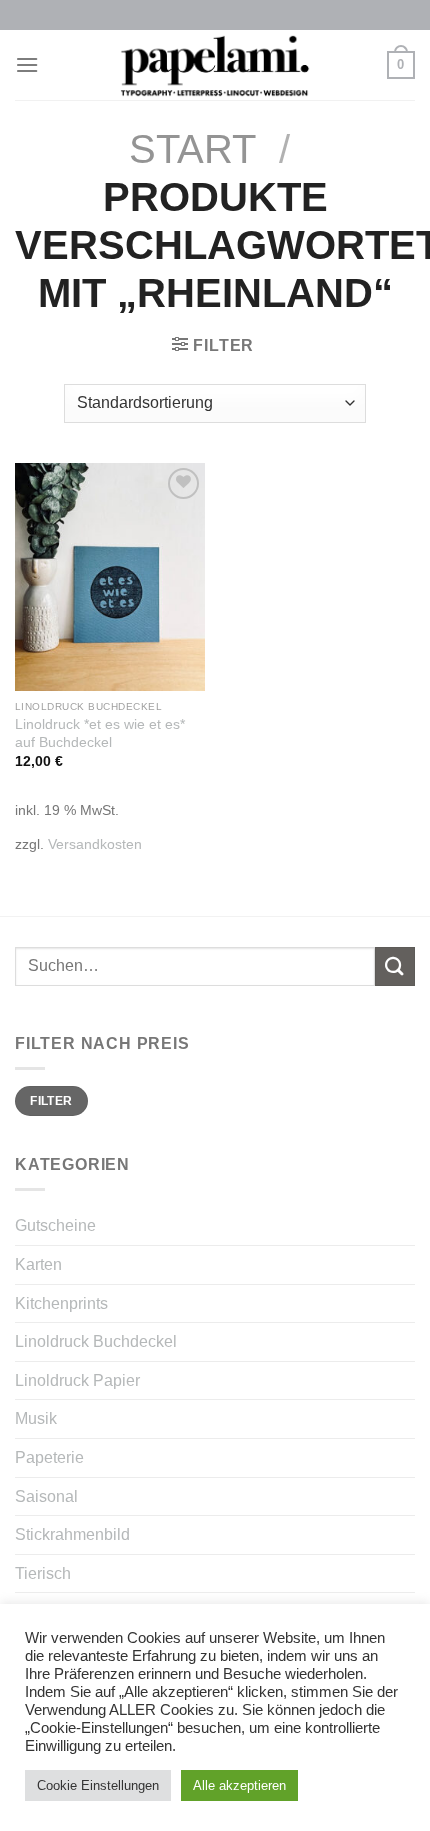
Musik (36, 1418)
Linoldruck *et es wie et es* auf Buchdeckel (100, 733)
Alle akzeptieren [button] (239, 1785)
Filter (51, 1101)
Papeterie (49, 1457)
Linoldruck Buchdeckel (96, 1341)
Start (192, 149)
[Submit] (395, 966)
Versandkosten (95, 844)
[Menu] (27, 64)
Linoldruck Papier (77, 1380)
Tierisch (43, 1573)
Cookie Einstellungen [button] (98, 1785)
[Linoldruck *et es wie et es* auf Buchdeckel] (110, 577)
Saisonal (46, 1496)
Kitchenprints (61, 1303)
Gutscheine (55, 1225)
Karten (38, 1264)
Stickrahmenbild (72, 1534)
